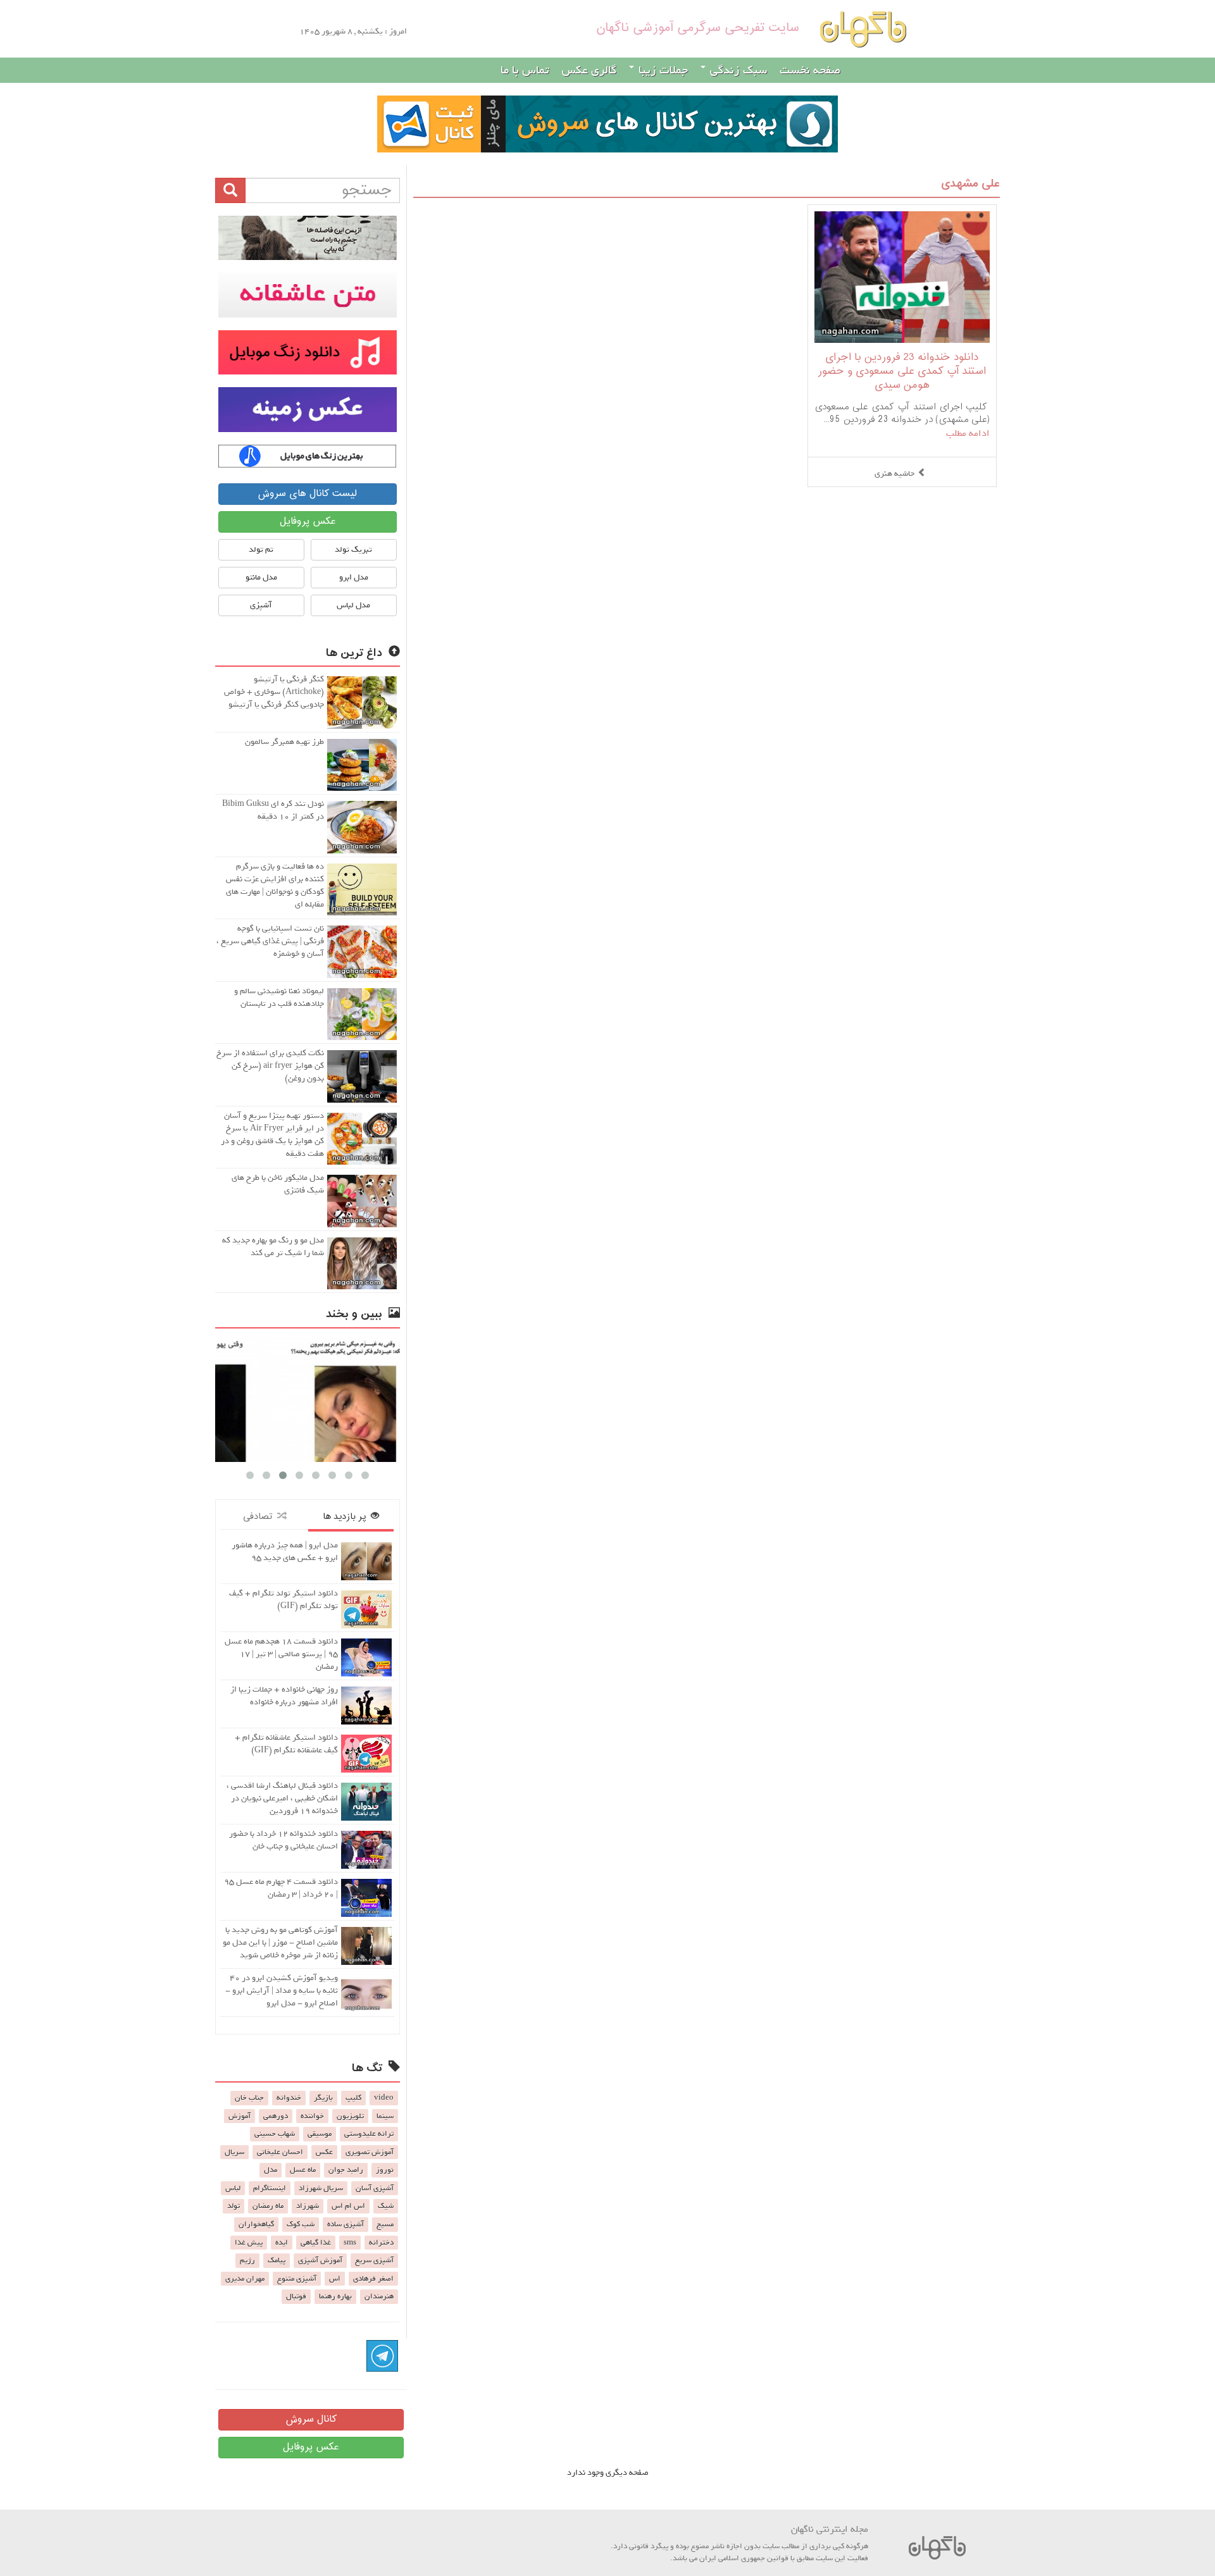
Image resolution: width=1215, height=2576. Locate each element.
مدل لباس (353, 605)
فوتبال (296, 2296)
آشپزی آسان (375, 2188)
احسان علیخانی (280, 2152)
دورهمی (276, 2116)
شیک (386, 2206)
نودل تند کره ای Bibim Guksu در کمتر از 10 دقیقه (273, 810)
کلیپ (353, 2098)
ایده (282, 2243)
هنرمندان (379, 2296)
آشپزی (261, 605)
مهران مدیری (245, 2279)
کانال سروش (311, 2419)
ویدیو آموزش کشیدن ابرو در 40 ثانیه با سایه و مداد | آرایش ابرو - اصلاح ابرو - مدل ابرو (282, 1991)
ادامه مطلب (968, 433)
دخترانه (381, 2243)
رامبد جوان (346, 2170)
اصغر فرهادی (373, 2279)
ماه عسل (303, 2170)
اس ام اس (348, 2206)
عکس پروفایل (308, 522)
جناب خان (249, 2098)
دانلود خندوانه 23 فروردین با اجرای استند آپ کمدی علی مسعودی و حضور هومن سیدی (902, 372)
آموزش (240, 2116)
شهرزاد (308, 2206)
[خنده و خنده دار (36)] (308, 1398)
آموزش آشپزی (320, 2260)
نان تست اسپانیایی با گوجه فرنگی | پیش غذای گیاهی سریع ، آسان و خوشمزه (270, 941)
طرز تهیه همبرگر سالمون (284, 742)
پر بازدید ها (347, 1517)
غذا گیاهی (316, 2243)
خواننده (312, 2116)
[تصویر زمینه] (308, 409)
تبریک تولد (353, 549)
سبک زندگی (737, 70)
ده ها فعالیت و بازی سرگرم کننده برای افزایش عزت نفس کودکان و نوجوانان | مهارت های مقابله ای (275, 885)
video (384, 2098)
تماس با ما (525, 70)
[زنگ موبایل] (308, 352)
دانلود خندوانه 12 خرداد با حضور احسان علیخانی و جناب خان (283, 1840)
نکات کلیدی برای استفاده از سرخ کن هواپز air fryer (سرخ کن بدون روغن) (270, 1066)
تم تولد (261, 549)
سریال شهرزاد (321, 2188)
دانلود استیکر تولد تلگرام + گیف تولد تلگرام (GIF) (283, 1600)
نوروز (385, 2170)
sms (350, 2243)
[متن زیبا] (308, 295)
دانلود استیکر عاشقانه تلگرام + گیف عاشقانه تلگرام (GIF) (286, 1744)
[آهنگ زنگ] (308, 456)
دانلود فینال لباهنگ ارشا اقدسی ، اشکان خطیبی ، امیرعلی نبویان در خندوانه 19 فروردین (282, 1798)
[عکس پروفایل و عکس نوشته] (308, 238)
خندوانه (289, 2098)
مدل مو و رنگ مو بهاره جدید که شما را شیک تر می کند (273, 1247)
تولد (234, 2206)
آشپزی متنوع (297, 2279)
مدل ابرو (354, 577)
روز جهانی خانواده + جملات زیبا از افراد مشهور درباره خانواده (284, 1696)
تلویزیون (350, 2116)
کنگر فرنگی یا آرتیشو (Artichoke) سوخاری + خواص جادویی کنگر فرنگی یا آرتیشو (274, 692)
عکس (324, 2152)
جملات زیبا (662, 70)
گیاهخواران (256, 2224)
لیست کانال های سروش (307, 494)
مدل (271, 2170)
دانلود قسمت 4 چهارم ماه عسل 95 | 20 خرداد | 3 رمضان (281, 1888)
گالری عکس (589, 70)
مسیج (385, 2224)
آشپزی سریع (374, 2260)
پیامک (277, 2260)
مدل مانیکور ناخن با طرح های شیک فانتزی (278, 1184)
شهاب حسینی (275, 2134)
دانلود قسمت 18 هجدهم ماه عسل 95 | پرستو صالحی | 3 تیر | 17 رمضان (281, 1654)
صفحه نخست (810, 70)
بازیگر (323, 2098)
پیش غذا (249, 2243)
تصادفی (260, 1517)
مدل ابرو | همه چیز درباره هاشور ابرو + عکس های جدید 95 (285, 1551)
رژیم (247, 2260)
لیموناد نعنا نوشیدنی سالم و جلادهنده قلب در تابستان (279, 997)
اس (335, 2279)
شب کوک (301, 2224)
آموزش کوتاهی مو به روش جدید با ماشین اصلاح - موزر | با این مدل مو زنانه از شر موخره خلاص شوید (280, 1942)
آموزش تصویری (370, 2152)
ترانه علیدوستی (369, 2134)
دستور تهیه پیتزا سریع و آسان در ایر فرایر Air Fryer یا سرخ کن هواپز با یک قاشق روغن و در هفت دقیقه (272, 1135)
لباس (233, 2188)
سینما (385, 2116)
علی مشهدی (970, 184)
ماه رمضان (268, 2206)
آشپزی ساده (346, 2224)
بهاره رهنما (335, 2296)
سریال (234, 2152)
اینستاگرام (270, 2188)
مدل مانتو (261, 577)
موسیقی (320, 2134)
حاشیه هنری (894, 474)
